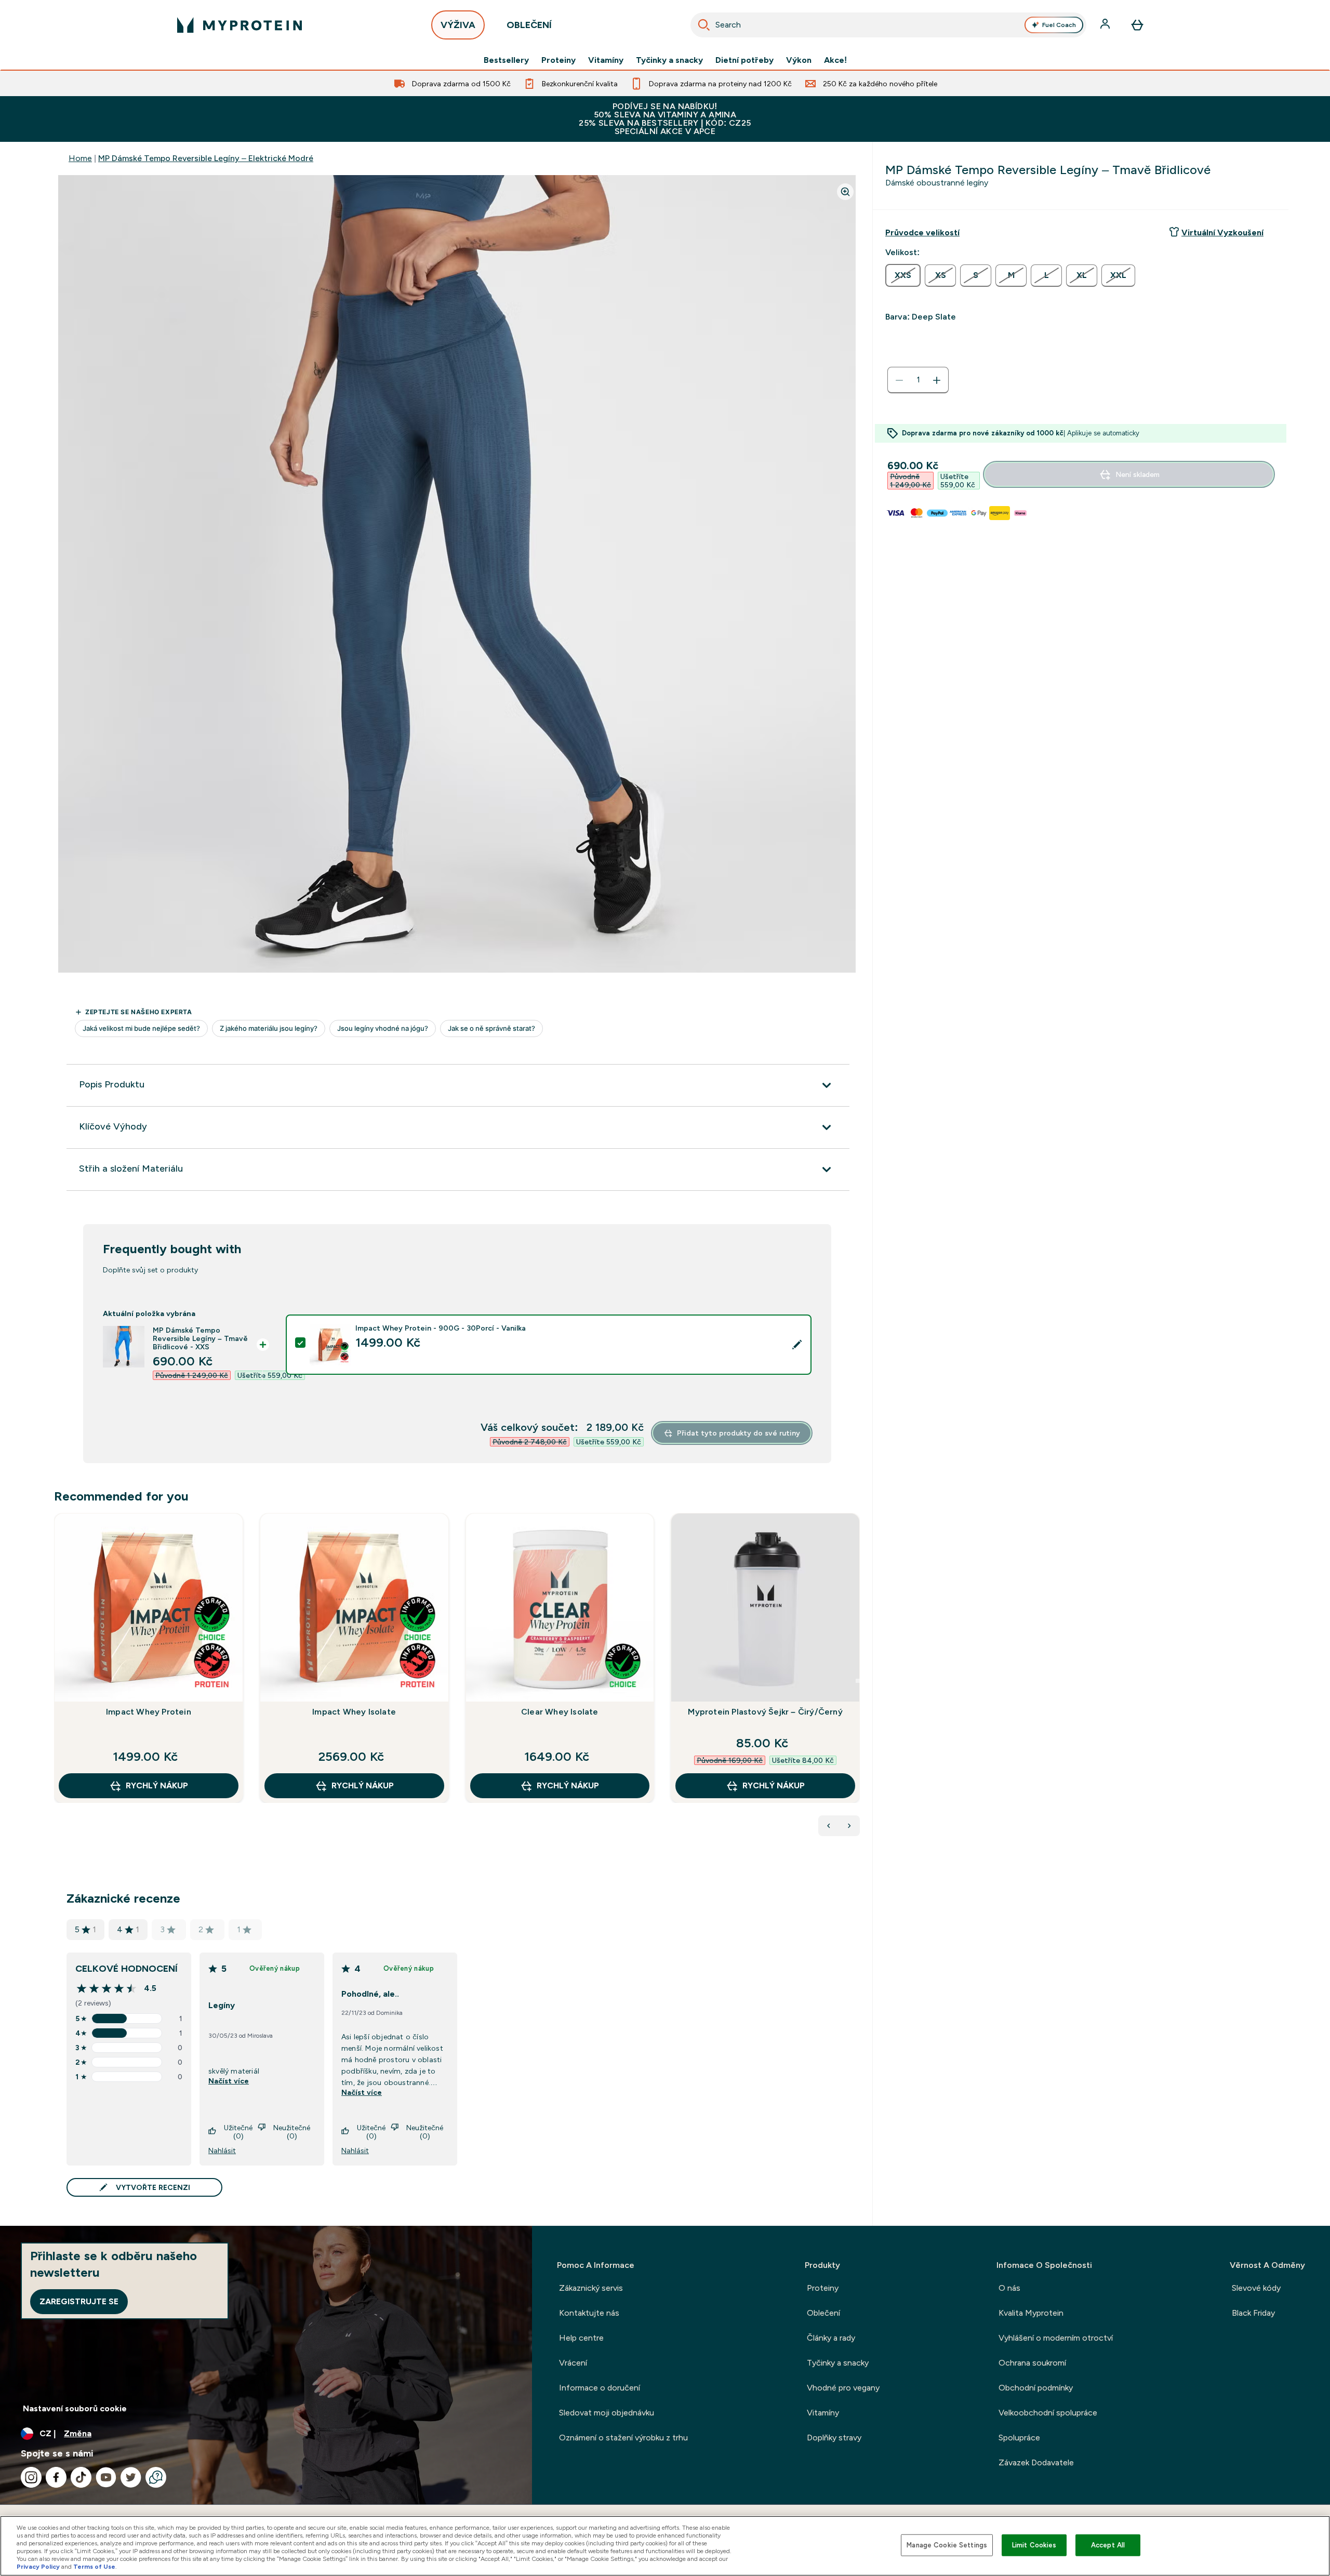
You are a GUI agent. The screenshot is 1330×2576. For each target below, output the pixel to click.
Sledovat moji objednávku (607, 2413)
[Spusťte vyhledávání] (704, 25)
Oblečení (823, 2313)
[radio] (903, 275)
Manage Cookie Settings (947, 2545)
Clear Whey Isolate (560, 1712)
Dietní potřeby (744, 60)
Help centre (581, 2338)
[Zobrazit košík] (1137, 25)
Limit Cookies (1034, 2545)
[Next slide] (858, 1681)
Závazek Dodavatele (1036, 2462)
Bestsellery (506, 60)
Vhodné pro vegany (843, 2388)
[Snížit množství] (899, 380)
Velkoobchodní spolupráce (1048, 2413)
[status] (918, 380)
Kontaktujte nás (589, 2313)
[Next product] (849, 1826)
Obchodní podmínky (1036, 2388)
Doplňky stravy (834, 2438)
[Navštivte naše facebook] (56, 2477)
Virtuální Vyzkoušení (1222, 233)
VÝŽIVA (458, 25)
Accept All (1108, 2545)
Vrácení (573, 2363)
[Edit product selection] (797, 1345)
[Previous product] (829, 1826)
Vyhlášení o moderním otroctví (1056, 2338)
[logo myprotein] (240, 25)
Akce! (835, 60)
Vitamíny (606, 60)
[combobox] (888, 25)
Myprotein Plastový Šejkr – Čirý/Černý (765, 1712)
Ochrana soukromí (1032, 2363)
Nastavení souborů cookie (75, 2408)
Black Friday (1253, 2313)
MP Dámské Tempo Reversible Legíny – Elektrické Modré (206, 158)
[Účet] (1106, 25)
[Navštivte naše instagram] (31, 2477)
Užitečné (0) (238, 2132)
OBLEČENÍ (529, 25)
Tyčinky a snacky (669, 60)
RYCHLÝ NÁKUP (157, 1785)
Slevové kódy (1256, 2288)
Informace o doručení (600, 2388)
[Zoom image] (845, 192)
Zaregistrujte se (79, 2301)
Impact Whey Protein (149, 1712)
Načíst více (229, 2081)
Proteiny (558, 60)
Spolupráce (1019, 2438)
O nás (1009, 2288)
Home (80, 158)
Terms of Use (94, 2567)
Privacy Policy (38, 2567)
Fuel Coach (1059, 25)
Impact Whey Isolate (354, 1712)
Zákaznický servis (591, 2288)
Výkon (799, 60)
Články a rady (831, 2338)
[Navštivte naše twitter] (131, 2477)
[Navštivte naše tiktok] (81, 2477)
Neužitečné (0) (292, 2132)
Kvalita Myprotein (1031, 2313)
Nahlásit (222, 2150)
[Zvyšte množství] (937, 380)
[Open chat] (156, 2477)
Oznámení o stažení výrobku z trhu (623, 2438)
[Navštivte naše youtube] (106, 2477)
